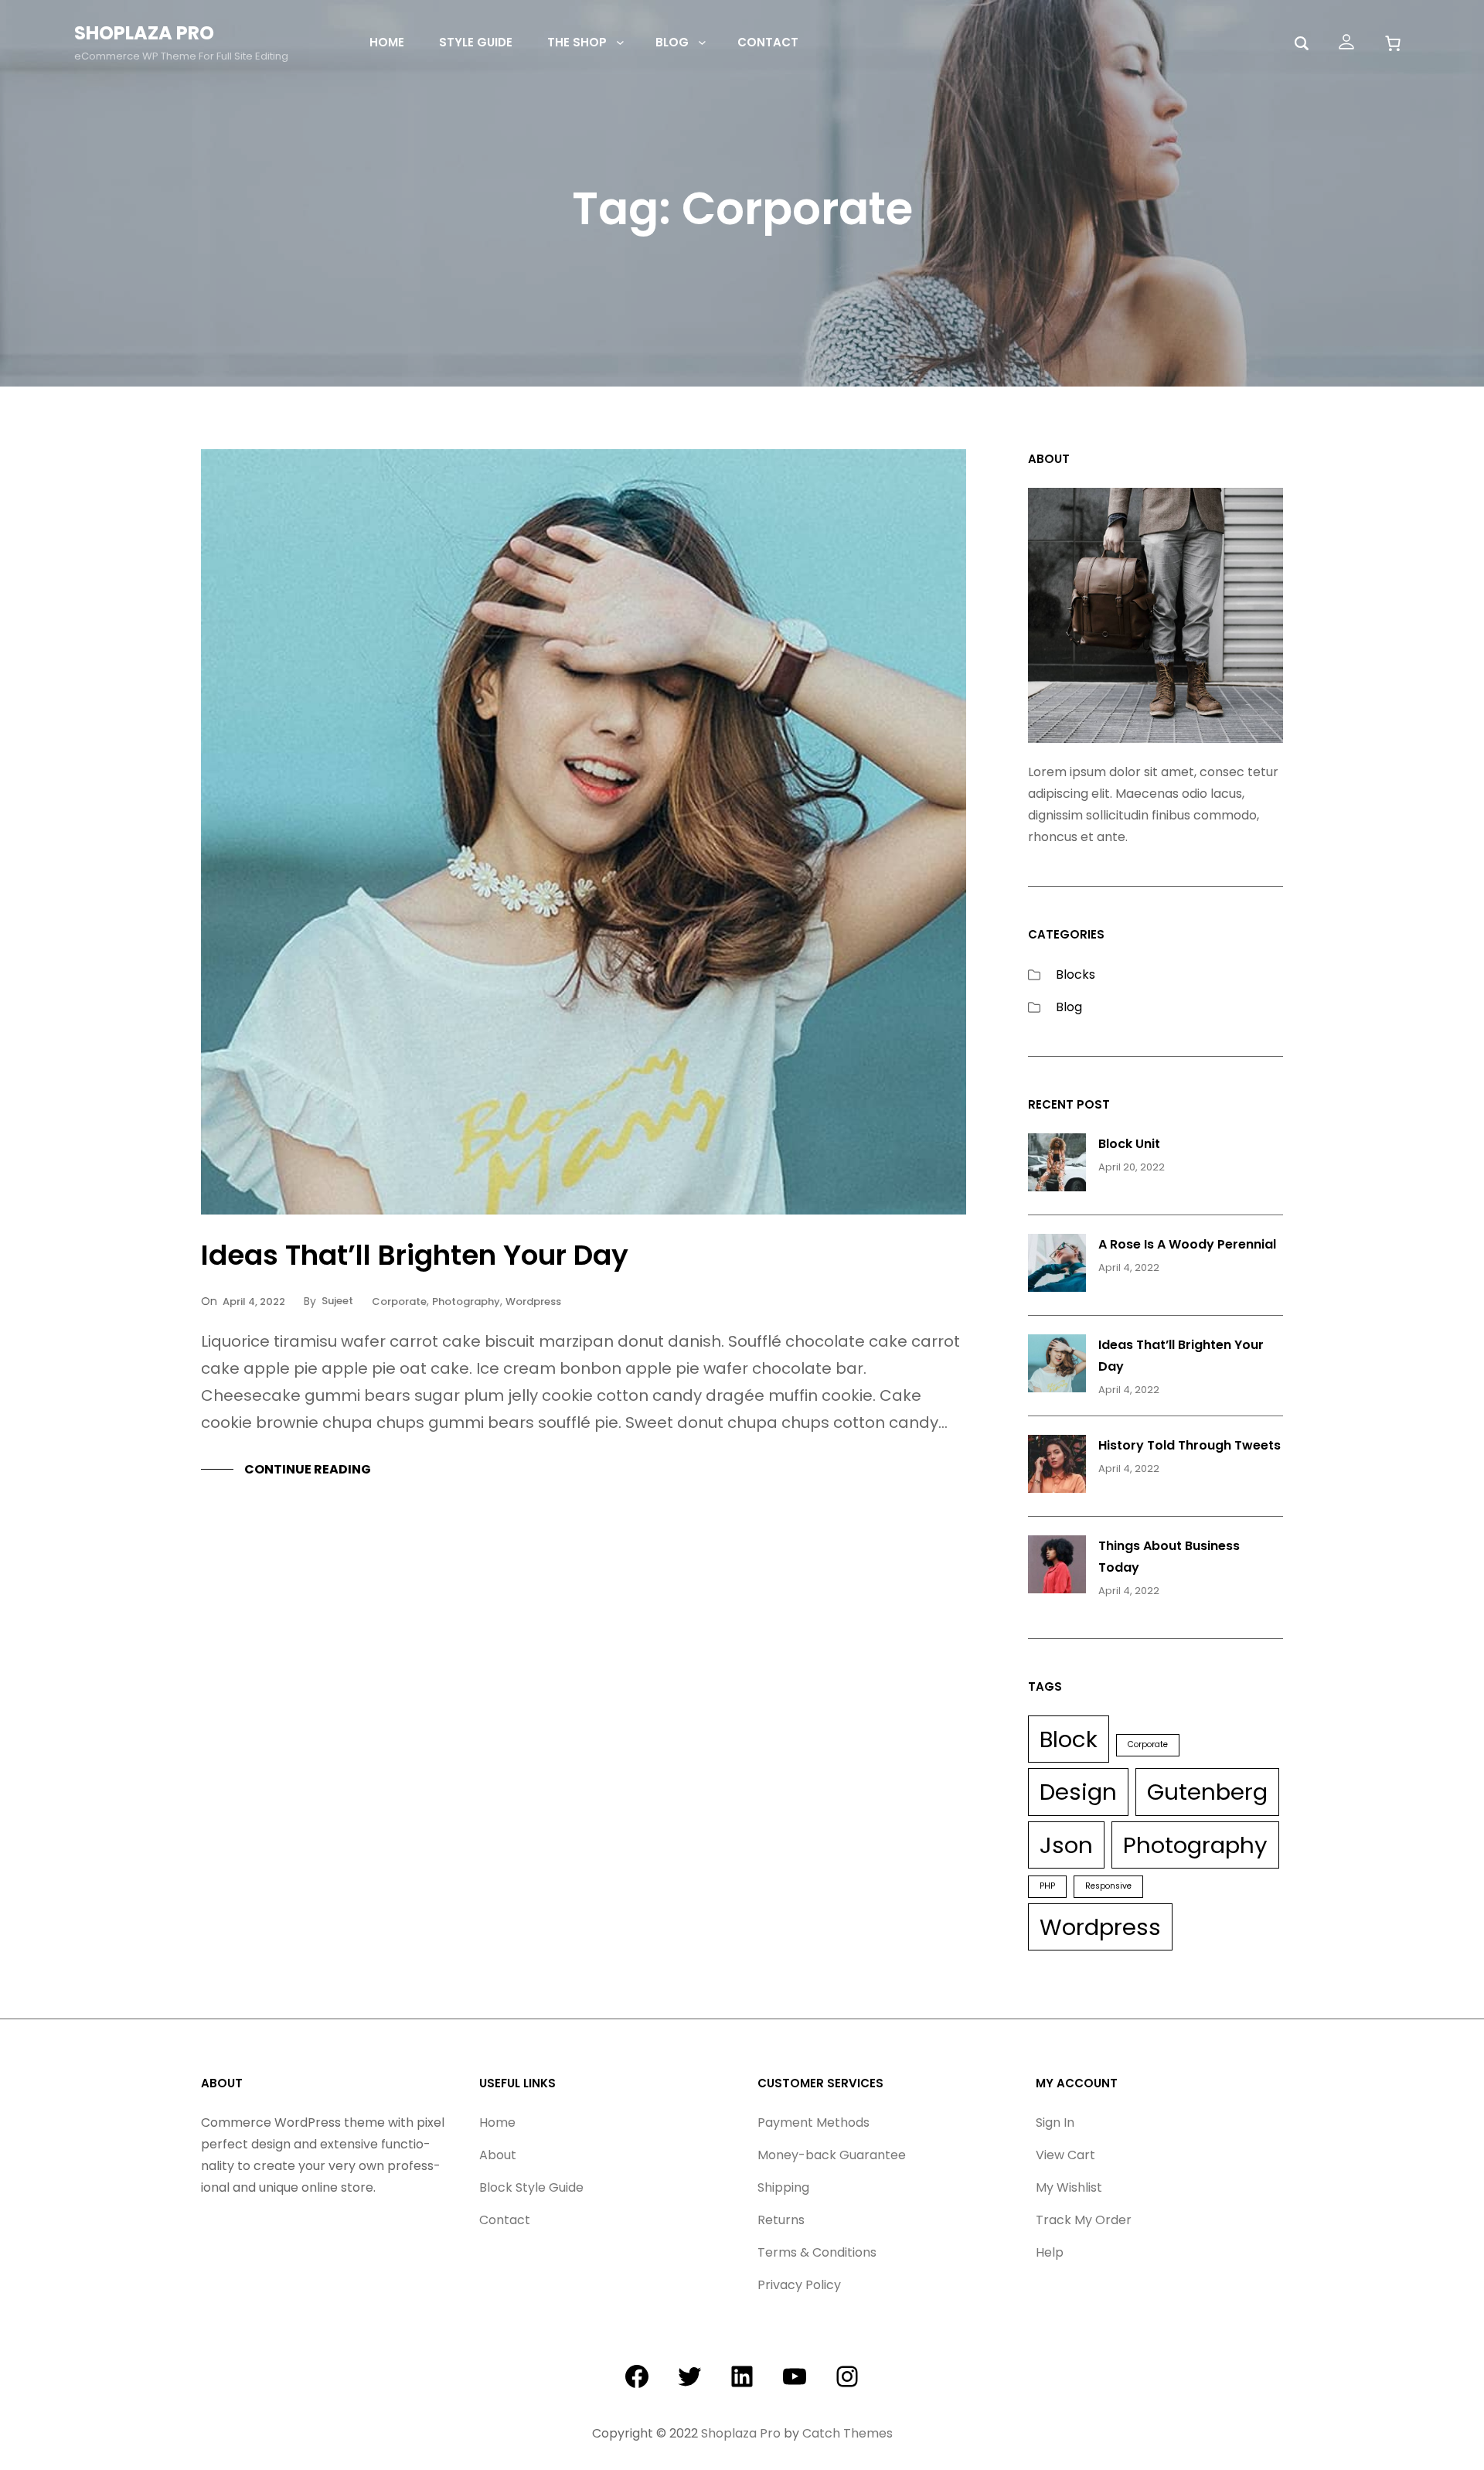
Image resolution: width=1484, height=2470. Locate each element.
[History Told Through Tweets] (1057, 1467)
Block (1069, 1739)
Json (1066, 1845)
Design (1078, 1792)
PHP (1047, 1886)
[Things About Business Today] (1057, 1568)
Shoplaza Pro (144, 33)
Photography (466, 1301)
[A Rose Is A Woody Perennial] (1057, 1266)
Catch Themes (848, 2433)
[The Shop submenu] (620, 42)
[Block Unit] (1057, 1166)
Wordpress (533, 1301)
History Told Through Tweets (1190, 1445)
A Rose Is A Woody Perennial (1187, 1244)
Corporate (399, 1301)
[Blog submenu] (702, 42)
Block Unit (1129, 1144)
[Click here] (1346, 42)
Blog (1069, 1007)
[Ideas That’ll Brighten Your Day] (1057, 1367)
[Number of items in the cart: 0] (1392, 43)
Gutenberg (1207, 1792)
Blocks (1076, 974)
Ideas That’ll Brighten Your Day (415, 1255)
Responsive (1108, 1886)
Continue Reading (308, 1469)
